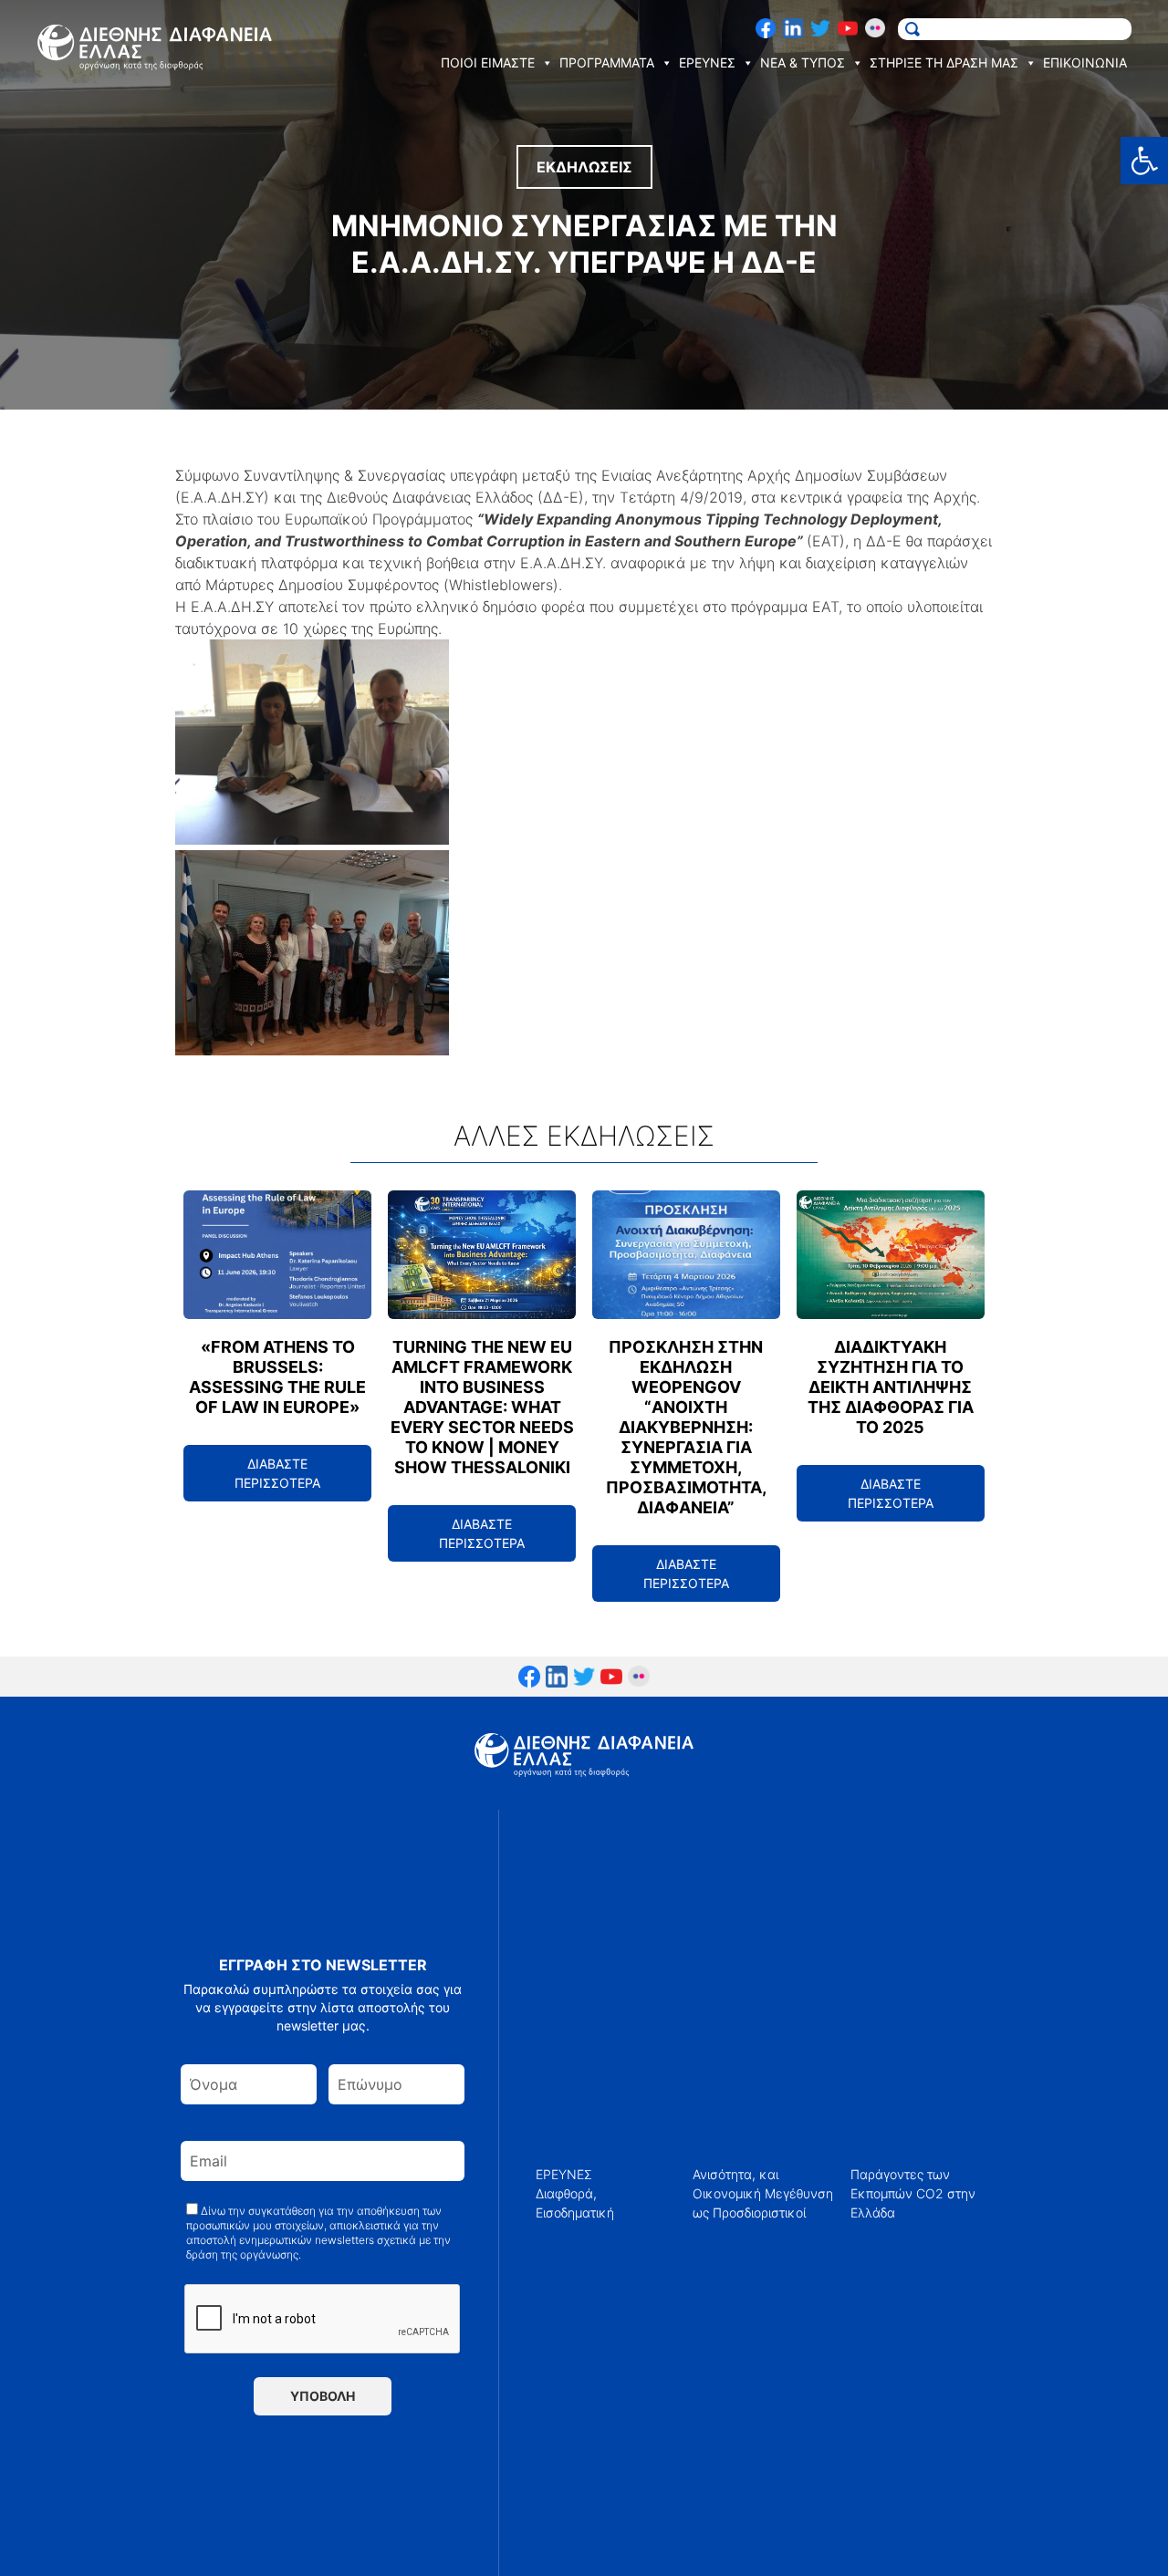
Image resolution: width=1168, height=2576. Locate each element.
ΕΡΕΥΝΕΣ (564, 2174)
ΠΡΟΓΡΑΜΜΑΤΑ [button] (607, 62)
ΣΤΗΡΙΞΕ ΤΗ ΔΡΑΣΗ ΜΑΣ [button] (944, 62)
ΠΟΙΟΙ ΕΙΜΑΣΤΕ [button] (488, 62)
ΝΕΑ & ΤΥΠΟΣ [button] (803, 62)
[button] (1144, 161)
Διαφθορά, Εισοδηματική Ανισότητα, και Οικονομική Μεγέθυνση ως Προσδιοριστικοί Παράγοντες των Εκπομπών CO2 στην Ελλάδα (756, 2193)
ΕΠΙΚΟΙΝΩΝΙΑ (1085, 62)
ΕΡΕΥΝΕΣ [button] (707, 62)
